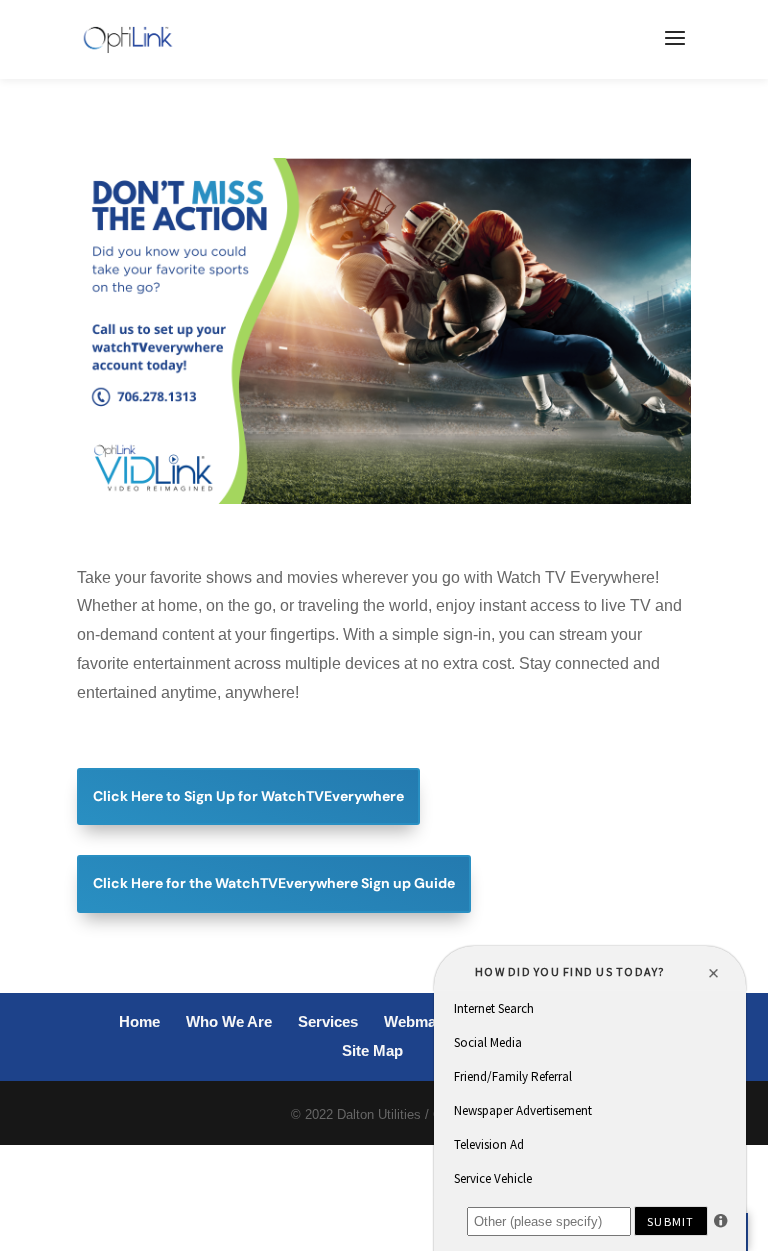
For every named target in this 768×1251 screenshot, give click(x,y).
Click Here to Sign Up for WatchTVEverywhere (248, 796)
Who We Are (229, 1021)
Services (328, 1021)
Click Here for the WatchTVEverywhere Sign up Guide (274, 883)
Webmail (414, 1021)
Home (139, 1021)
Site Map (372, 1050)
